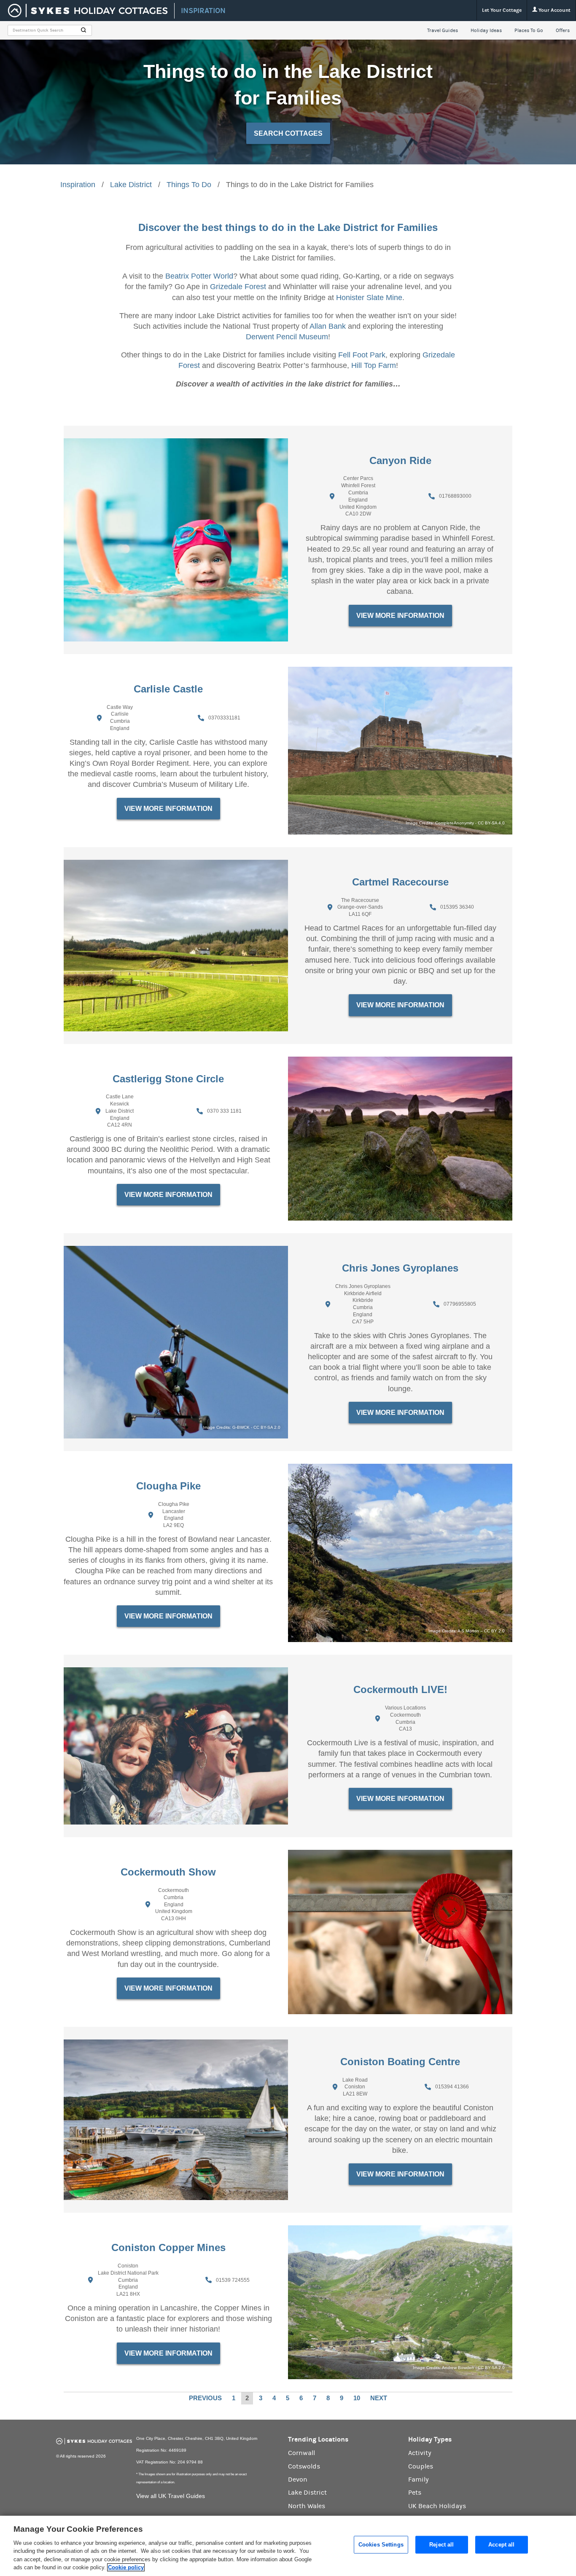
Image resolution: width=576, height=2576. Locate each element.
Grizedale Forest (238, 287)
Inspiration (78, 185)
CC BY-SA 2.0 (267, 1427)
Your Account (554, 10)
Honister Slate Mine (369, 298)
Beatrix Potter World (199, 276)
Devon (298, 2479)
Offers (563, 30)
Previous (205, 2398)
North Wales (307, 2506)
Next (379, 2398)
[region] (288, 2546)
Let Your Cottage (502, 10)
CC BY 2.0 (494, 1631)
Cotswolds (304, 2466)
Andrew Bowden (458, 2368)
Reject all (441, 2545)
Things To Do (189, 185)
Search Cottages (288, 133)
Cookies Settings (381, 2545)
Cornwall (301, 2453)
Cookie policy (126, 2567)
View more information (400, 2174)
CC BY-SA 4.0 (491, 823)
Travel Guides (443, 30)
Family (419, 2479)
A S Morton (468, 1631)
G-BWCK (241, 1427)
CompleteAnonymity (455, 823)
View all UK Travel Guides (171, 2496)
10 (357, 2398)
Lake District (131, 185)
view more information (400, 616)
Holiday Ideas (486, 30)
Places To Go (529, 30)
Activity (420, 2453)
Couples (421, 2466)
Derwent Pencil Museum (287, 337)
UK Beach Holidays (437, 2506)
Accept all (501, 2545)
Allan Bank (328, 326)
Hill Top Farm (374, 365)
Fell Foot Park (362, 355)
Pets (415, 2493)
